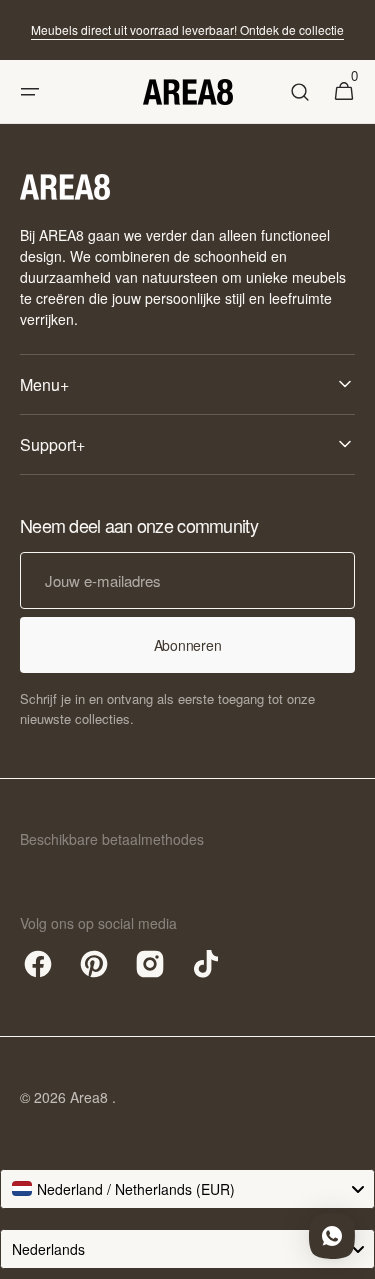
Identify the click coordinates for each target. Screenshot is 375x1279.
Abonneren (187, 645)
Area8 (91, 1097)
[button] (30, 92)
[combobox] (187, 1189)
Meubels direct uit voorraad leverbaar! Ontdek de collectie (187, 29)
